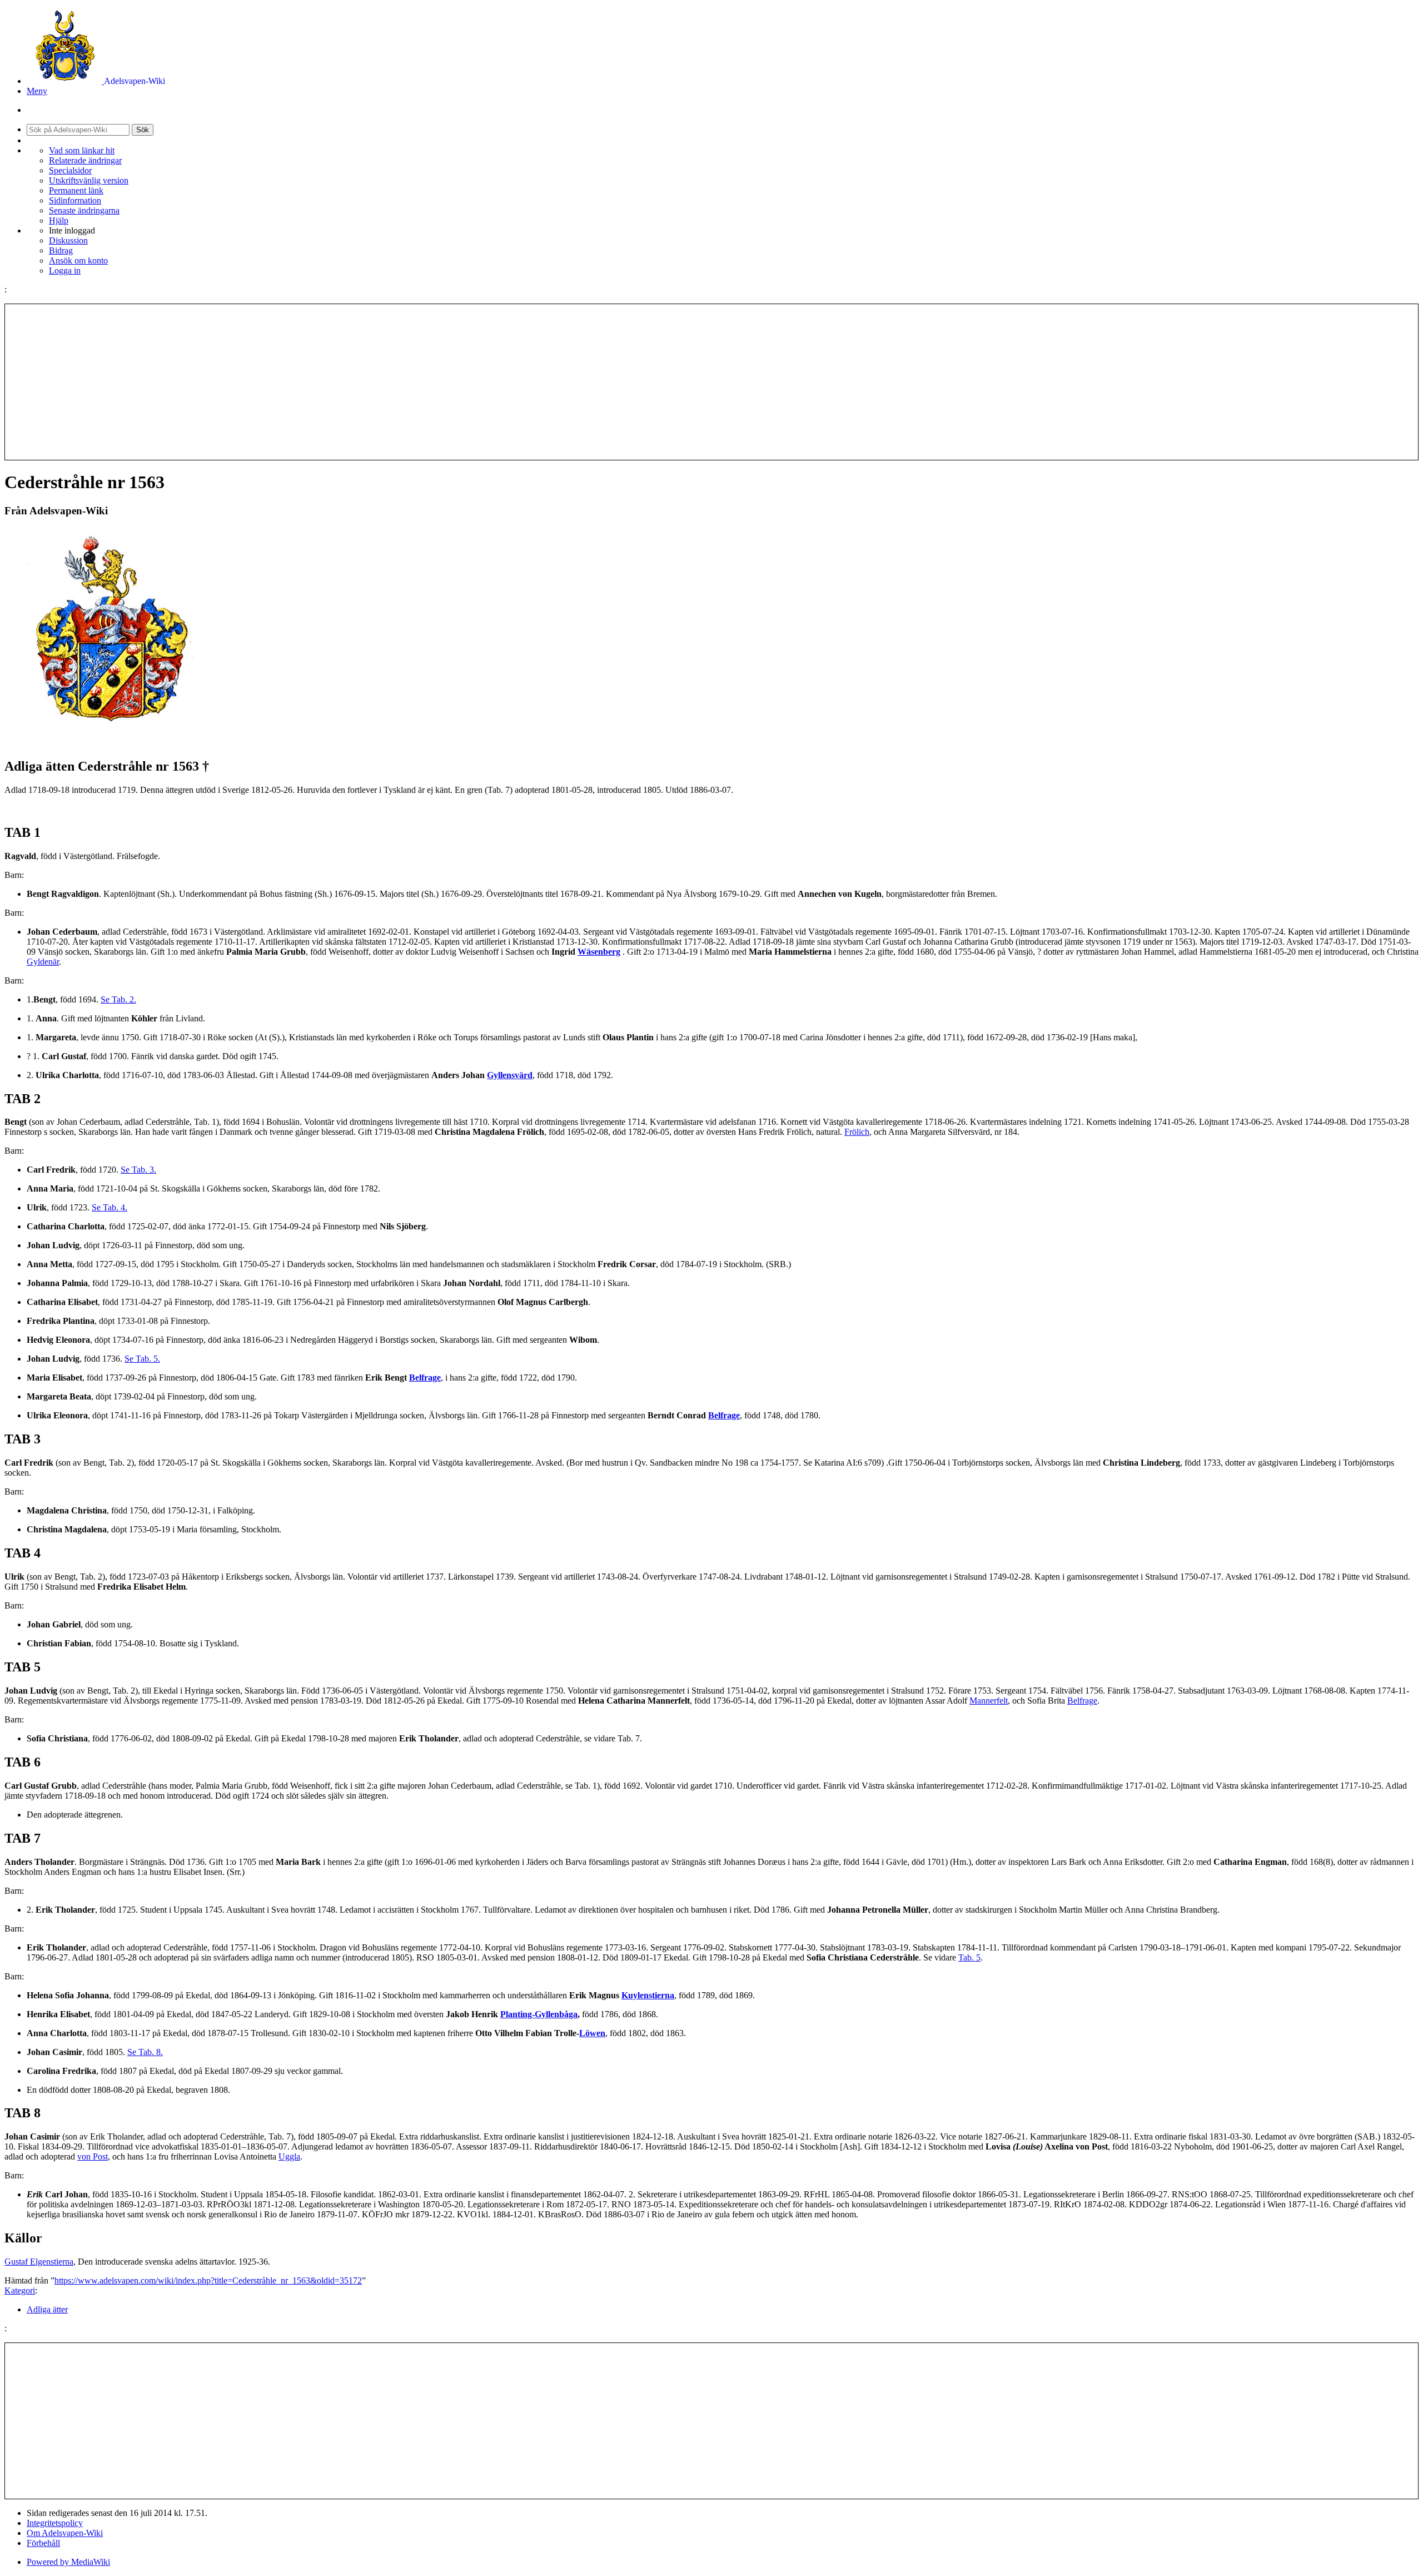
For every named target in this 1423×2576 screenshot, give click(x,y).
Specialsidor (70, 170)
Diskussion (68, 240)
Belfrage (425, 1378)
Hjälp (59, 220)
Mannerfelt (989, 1701)
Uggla (289, 2156)
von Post (93, 2156)
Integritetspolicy (55, 2523)
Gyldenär (43, 962)
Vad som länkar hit (82, 150)
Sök (143, 130)
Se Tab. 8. (145, 2052)
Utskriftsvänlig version (89, 180)
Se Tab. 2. (118, 999)
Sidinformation (75, 200)
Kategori (20, 2290)
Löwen (592, 2033)
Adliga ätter (47, 2309)
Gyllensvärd (510, 1075)
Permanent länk (76, 190)
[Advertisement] (711, 382)
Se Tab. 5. (142, 1359)
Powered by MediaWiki (68, 2562)
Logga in (65, 270)
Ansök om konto (78, 260)
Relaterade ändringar (85, 160)
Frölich (857, 1132)
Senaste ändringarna (84, 210)
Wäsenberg (599, 952)
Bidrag (61, 250)
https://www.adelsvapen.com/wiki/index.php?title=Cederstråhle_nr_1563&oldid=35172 (208, 2280)
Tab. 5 (969, 1957)
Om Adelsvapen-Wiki (65, 2533)
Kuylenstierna (648, 1995)
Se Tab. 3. (138, 1170)
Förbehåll (43, 2543)
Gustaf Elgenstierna (39, 2262)
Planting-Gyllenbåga (539, 2014)
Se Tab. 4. (110, 1207)
